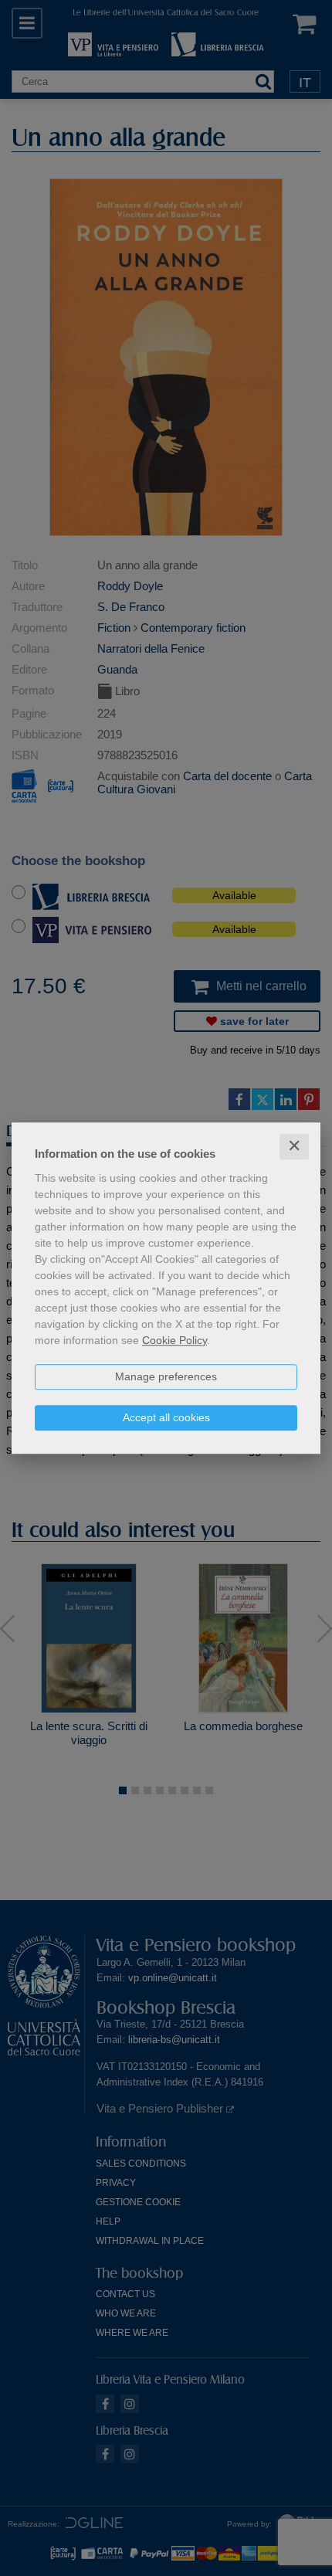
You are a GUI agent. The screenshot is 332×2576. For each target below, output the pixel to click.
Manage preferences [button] (166, 1376)
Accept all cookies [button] (166, 1417)
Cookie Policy (174, 1340)
